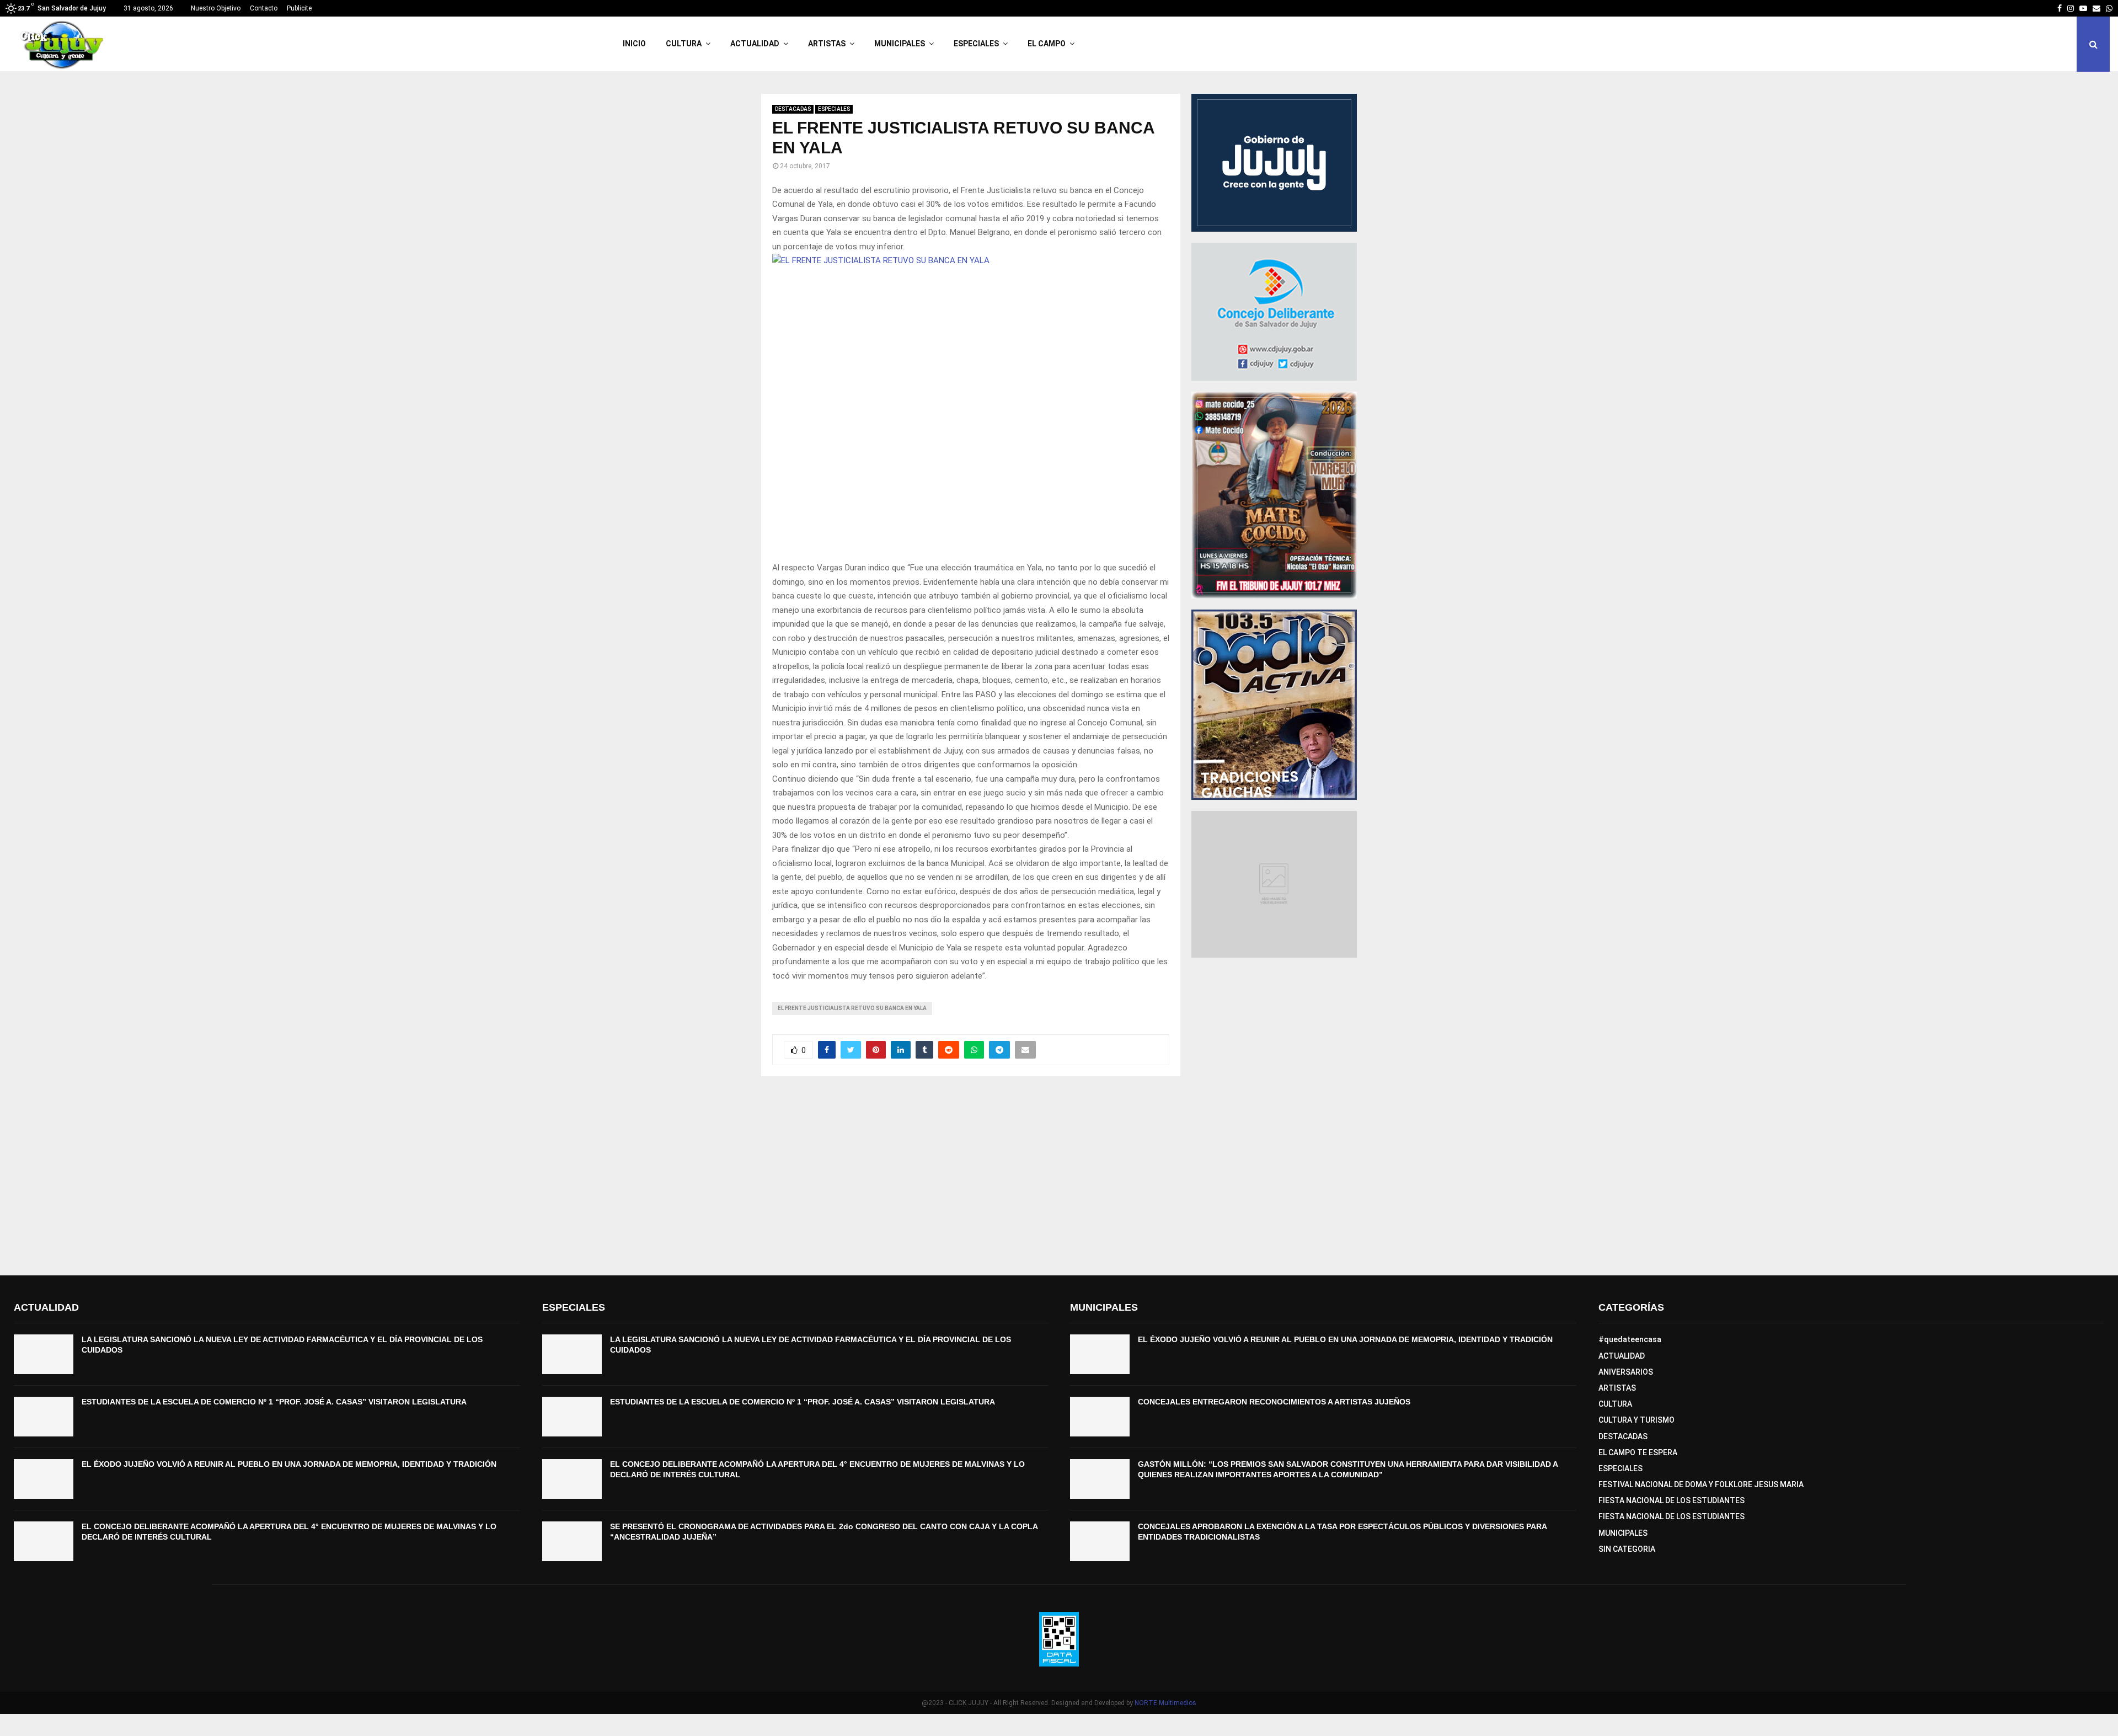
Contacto (264, 8)
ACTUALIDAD (755, 44)
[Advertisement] (1059, 1176)
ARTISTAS (827, 44)
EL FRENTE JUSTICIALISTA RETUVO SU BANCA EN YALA (852, 1008)
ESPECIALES (976, 44)
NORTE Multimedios (1165, 1703)
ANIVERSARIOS (1626, 1372)
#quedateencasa (1630, 1339)
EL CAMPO (1047, 44)
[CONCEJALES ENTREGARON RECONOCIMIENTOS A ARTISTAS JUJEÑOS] (1100, 1417)
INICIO (634, 44)
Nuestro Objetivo (216, 8)
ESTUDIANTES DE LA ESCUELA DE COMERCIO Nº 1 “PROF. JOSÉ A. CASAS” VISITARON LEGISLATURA (274, 1402)
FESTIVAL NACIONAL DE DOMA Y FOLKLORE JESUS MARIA (1701, 1484)
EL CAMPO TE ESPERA (1638, 1452)
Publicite (299, 8)
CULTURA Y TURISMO (1636, 1420)
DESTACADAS (793, 109)
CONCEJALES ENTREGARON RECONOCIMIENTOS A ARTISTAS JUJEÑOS (1274, 1402)
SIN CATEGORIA (1627, 1549)
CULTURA (684, 44)
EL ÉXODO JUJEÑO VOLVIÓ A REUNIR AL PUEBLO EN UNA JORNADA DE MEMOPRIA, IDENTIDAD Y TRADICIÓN (289, 1464)
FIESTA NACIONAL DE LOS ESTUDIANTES (1672, 1500)
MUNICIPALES (900, 44)
